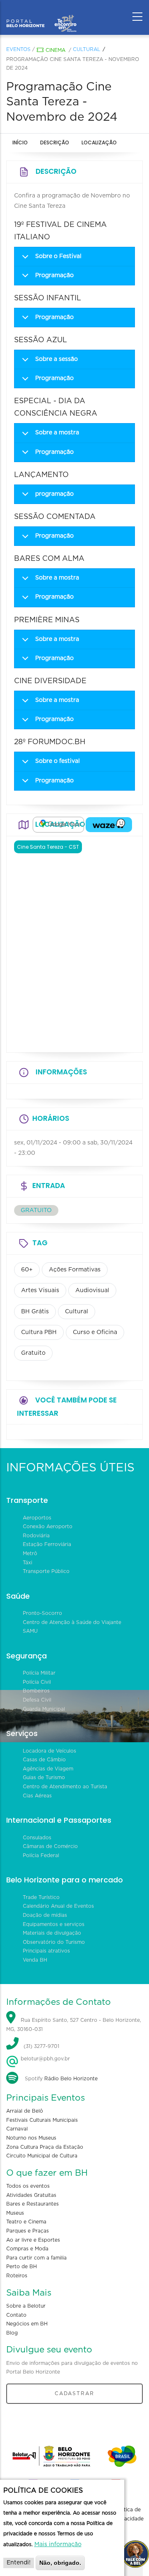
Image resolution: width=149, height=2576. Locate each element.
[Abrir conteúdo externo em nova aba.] (58, 825)
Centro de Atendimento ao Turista (65, 1787)
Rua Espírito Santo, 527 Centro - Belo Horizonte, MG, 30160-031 (74, 2025)
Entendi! (19, 2563)
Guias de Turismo (44, 1777)
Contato (16, 2315)
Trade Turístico (41, 1897)
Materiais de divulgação (52, 1933)
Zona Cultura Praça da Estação (45, 2147)
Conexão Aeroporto (48, 1527)
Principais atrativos (46, 1951)
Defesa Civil (37, 1700)
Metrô (30, 1553)
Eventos (18, 49)
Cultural (87, 49)
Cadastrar (74, 2393)
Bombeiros (36, 1691)
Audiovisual (92, 1290)
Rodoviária (36, 1536)
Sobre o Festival (58, 256)
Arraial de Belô (25, 2111)
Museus (15, 2213)
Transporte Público (46, 1571)
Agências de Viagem (48, 1769)
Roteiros (17, 2276)
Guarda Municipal (44, 1709)
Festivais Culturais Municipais (42, 2120)
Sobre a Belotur (26, 2306)
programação (54, 494)
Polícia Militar (39, 1673)
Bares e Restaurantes (32, 2204)
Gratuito (33, 1353)
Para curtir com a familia (36, 2258)
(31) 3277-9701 (41, 2047)
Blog (12, 2333)
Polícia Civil (37, 1682)
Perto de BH (22, 2267)
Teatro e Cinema (26, 2222)
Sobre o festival (58, 761)
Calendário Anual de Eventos (58, 1906)
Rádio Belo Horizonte (71, 2079)
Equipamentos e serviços (54, 1924)
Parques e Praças (28, 2231)
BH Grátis (35, 1312)
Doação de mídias (45, 1915)
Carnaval (17, 2129)
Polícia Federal (41, 1855)
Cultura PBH (39, 1332)
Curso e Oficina (95, 1332)
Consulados (37, 1838)
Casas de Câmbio (44, 1760)
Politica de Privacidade (129, 2514)
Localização (99, 142)
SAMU (30, 1631)
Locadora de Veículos (49, 1751)
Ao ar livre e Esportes (33, 2240)
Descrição (55, 142)
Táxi (28, 1563)
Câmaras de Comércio (50, 1846)
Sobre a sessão (56, 359)
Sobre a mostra (57, 433)
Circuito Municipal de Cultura (42, 2156)
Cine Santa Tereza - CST (48, 847)
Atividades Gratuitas (31, 2195)
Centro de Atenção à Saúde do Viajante (72, 1622)
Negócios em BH (27, 2324)
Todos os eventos (28, 2186)
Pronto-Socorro (42, 1613)
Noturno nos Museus (31, 2138)
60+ (27, 1270)
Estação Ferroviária (47, 1544)
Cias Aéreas (37, 1796)
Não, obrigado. (60, 2563)
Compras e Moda (27, 2249)
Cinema (55, 50)
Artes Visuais (40, 1290)
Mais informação (58, 2544)
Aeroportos (37, 1518)
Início (20, 142)
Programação (54, 275)
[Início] (41, 15)
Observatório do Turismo (54, 1942)
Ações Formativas (75, 1270)
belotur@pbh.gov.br (44, 2059)
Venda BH (35, 1960)
